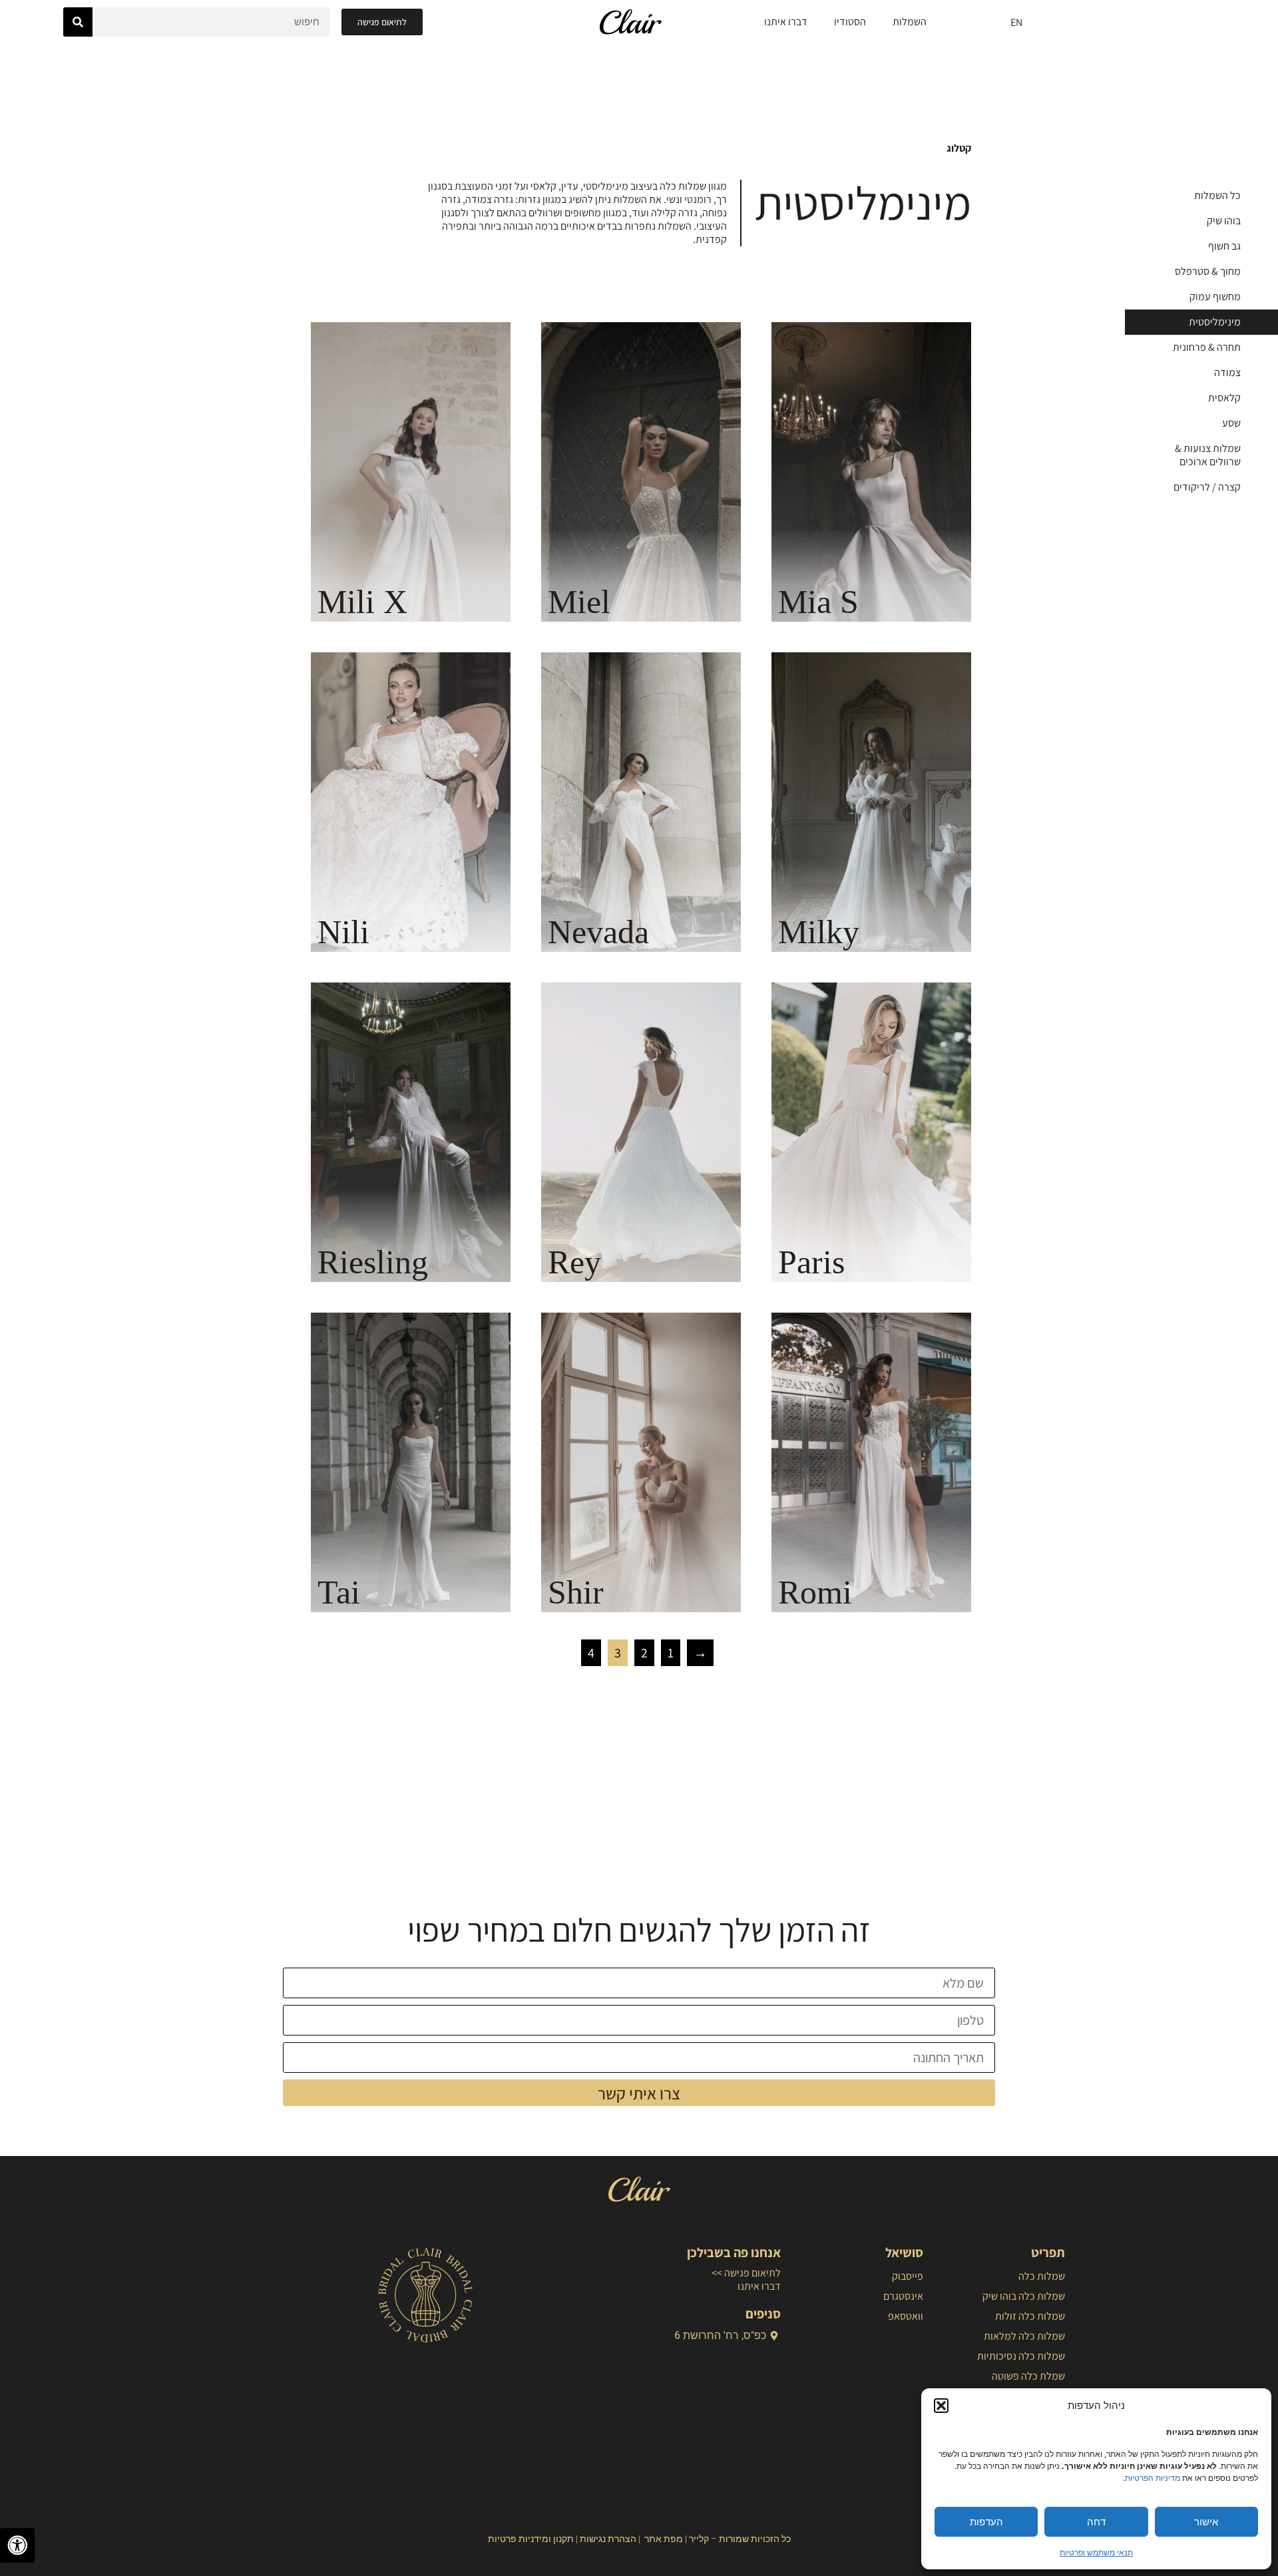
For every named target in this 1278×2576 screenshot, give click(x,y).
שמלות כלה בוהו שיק (1024, 2296)
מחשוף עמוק (1215, 297)
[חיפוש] (78, 22)
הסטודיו (850, 22)
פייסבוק (907, 2276)
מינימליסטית (1215, 322)
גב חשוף (1224, 246)
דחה (1096, 2522)
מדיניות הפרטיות (1153, 2478)
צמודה (1227, 372)
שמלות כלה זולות (1030, 2316)
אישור (1206, 2522)
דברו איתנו (786, 22)
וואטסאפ (905, 2316)
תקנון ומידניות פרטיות (531, 2539)
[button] (941, 2406)
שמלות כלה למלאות (1024, 2336)
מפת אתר (664, 2539)
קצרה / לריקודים (1207, 487)
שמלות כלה (1042, 2276)
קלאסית (1224, 398)
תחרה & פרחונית (1207, 347)
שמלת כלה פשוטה (1028, 2376)
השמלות (910, 22)
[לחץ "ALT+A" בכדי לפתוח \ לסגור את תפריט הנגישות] (17, 2545)
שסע (1231, 423)
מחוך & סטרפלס (1208, 271)
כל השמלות (1217, 195)
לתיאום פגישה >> (746, 2273)
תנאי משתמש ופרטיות (1096, 2552)
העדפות (986, 2522)
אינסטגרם (903, 2296)
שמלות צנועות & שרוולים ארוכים (1208, 455)
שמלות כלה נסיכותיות (1021, 2356)
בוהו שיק (1224, 221)
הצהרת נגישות (608, 2539)
